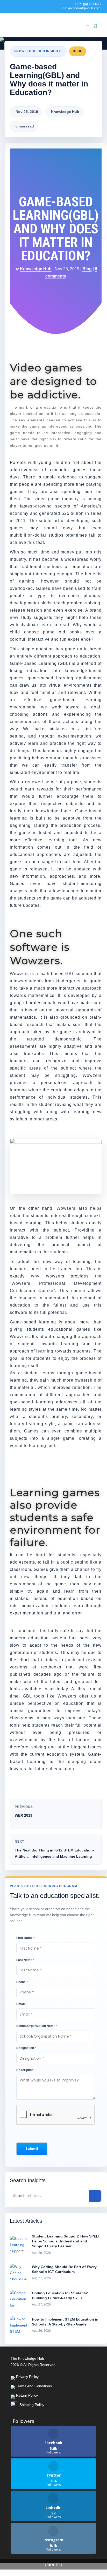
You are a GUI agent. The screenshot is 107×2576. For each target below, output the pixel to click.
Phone (22, 1982)
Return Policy (27, 2395)
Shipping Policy (32, 2405)
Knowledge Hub (36, 269)
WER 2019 (24, 1815)
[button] (32, 2149)
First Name (26, 1938)
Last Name (25, 1960)
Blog (78, 51)
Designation (26, 2048)
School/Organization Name (37, 2026)
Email (22, 2004)
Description (25, 2070)
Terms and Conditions (34, 2386)
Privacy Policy (27, 2377)
